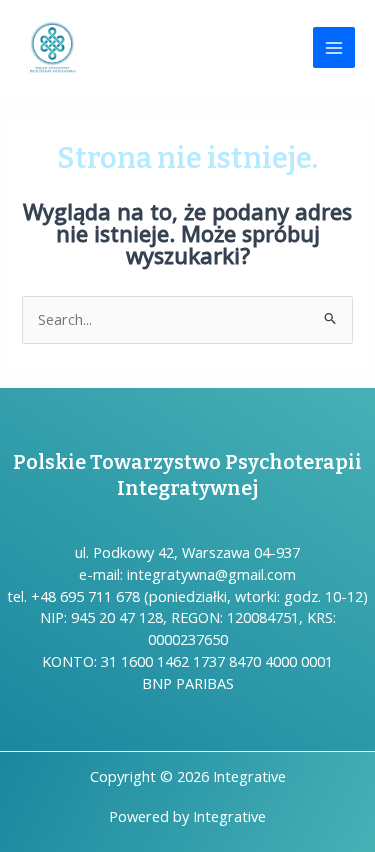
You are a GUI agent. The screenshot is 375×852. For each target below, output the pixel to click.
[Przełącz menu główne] (334, 48)
